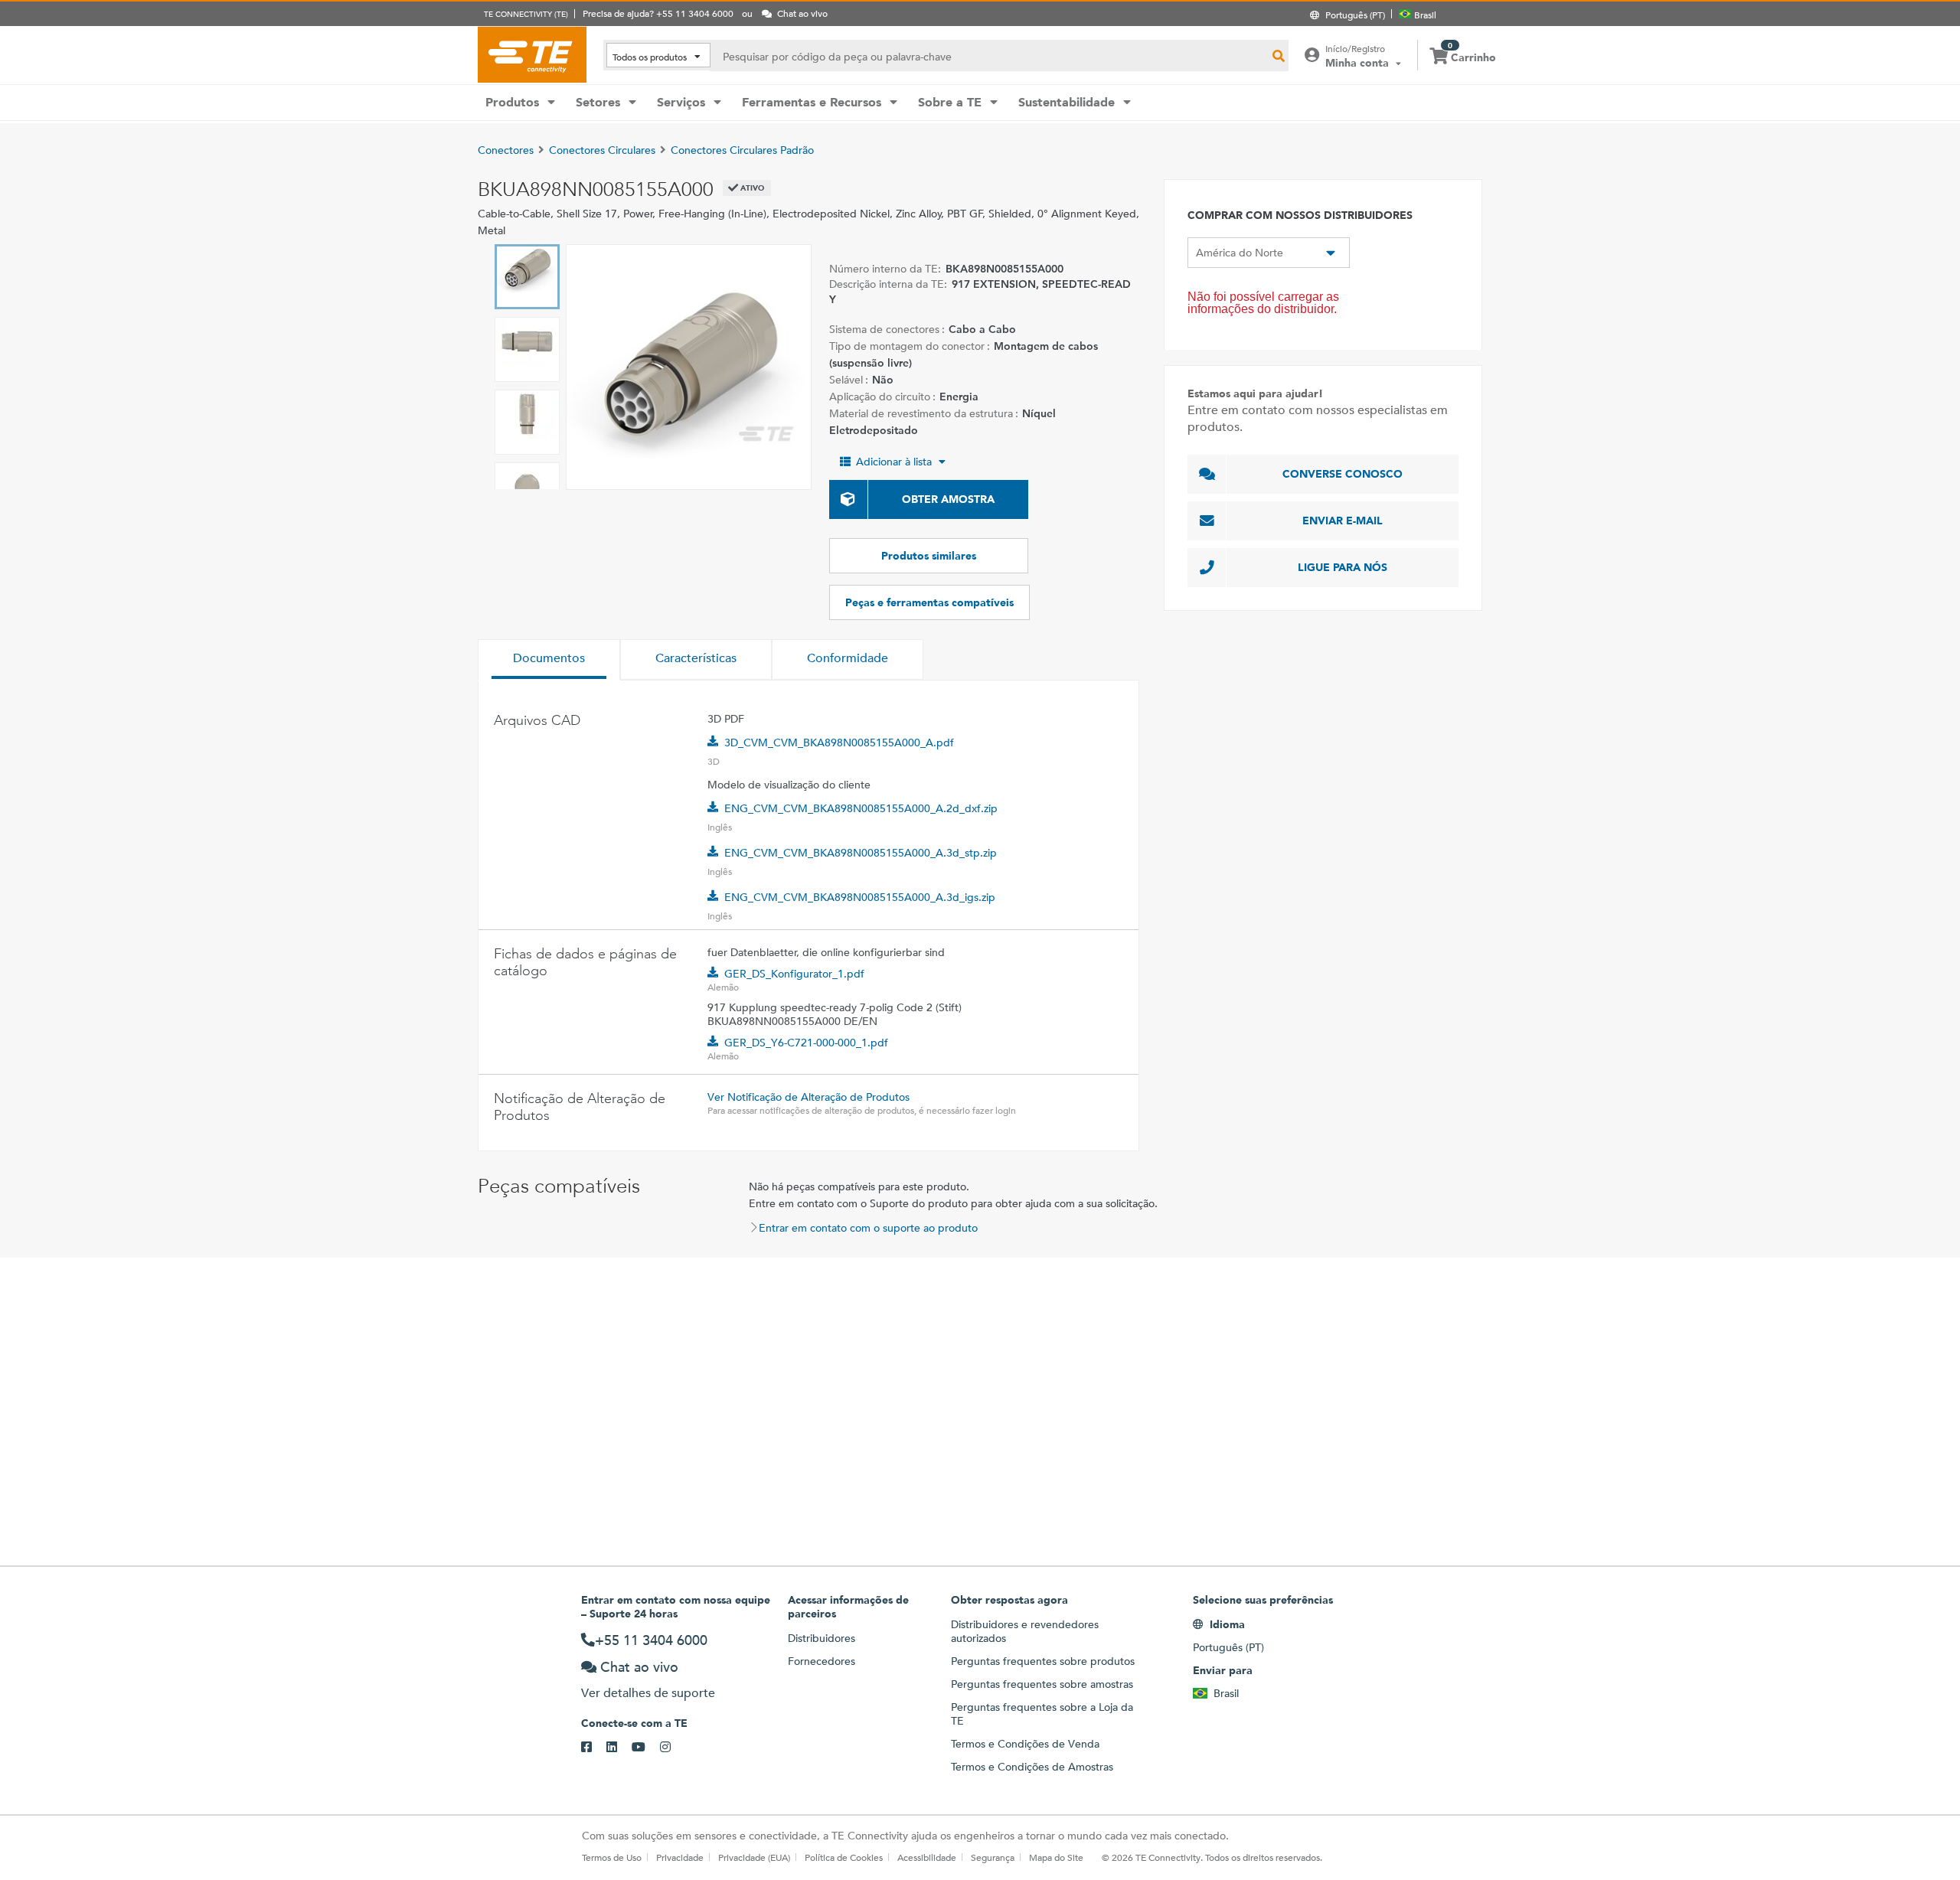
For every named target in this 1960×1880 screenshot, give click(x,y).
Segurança (993, 1857)
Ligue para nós (1343, 567)
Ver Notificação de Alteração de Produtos (808, 1097)
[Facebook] (594, 1748)
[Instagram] (673, 1748)
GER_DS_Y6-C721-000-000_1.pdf (806, 1043)
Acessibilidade (927, 1857)
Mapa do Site (1056, 1857)
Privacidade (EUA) (754, 1857)
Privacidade (680, 1857)
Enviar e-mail (1343, 521)
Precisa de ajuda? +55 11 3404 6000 (658, 13)
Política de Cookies (844, 1857)
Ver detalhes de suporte (648, 1693)
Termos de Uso (612, 1857)
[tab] (549, 660)
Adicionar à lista (894, 462)
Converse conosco (1343, 474)
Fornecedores (822, 1661)
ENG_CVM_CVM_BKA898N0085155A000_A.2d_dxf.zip (861, 808)
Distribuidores (822, 1638)
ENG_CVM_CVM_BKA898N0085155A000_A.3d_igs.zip (860, 897)
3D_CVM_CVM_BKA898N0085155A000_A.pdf (839, 743)
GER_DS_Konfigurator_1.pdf (794, 974)
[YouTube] (646, 1748)
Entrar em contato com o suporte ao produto (868, 1228)
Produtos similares (929, 556)
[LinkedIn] (619, 1748)
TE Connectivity (532, 54)
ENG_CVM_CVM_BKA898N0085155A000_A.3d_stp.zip (861, 853)
